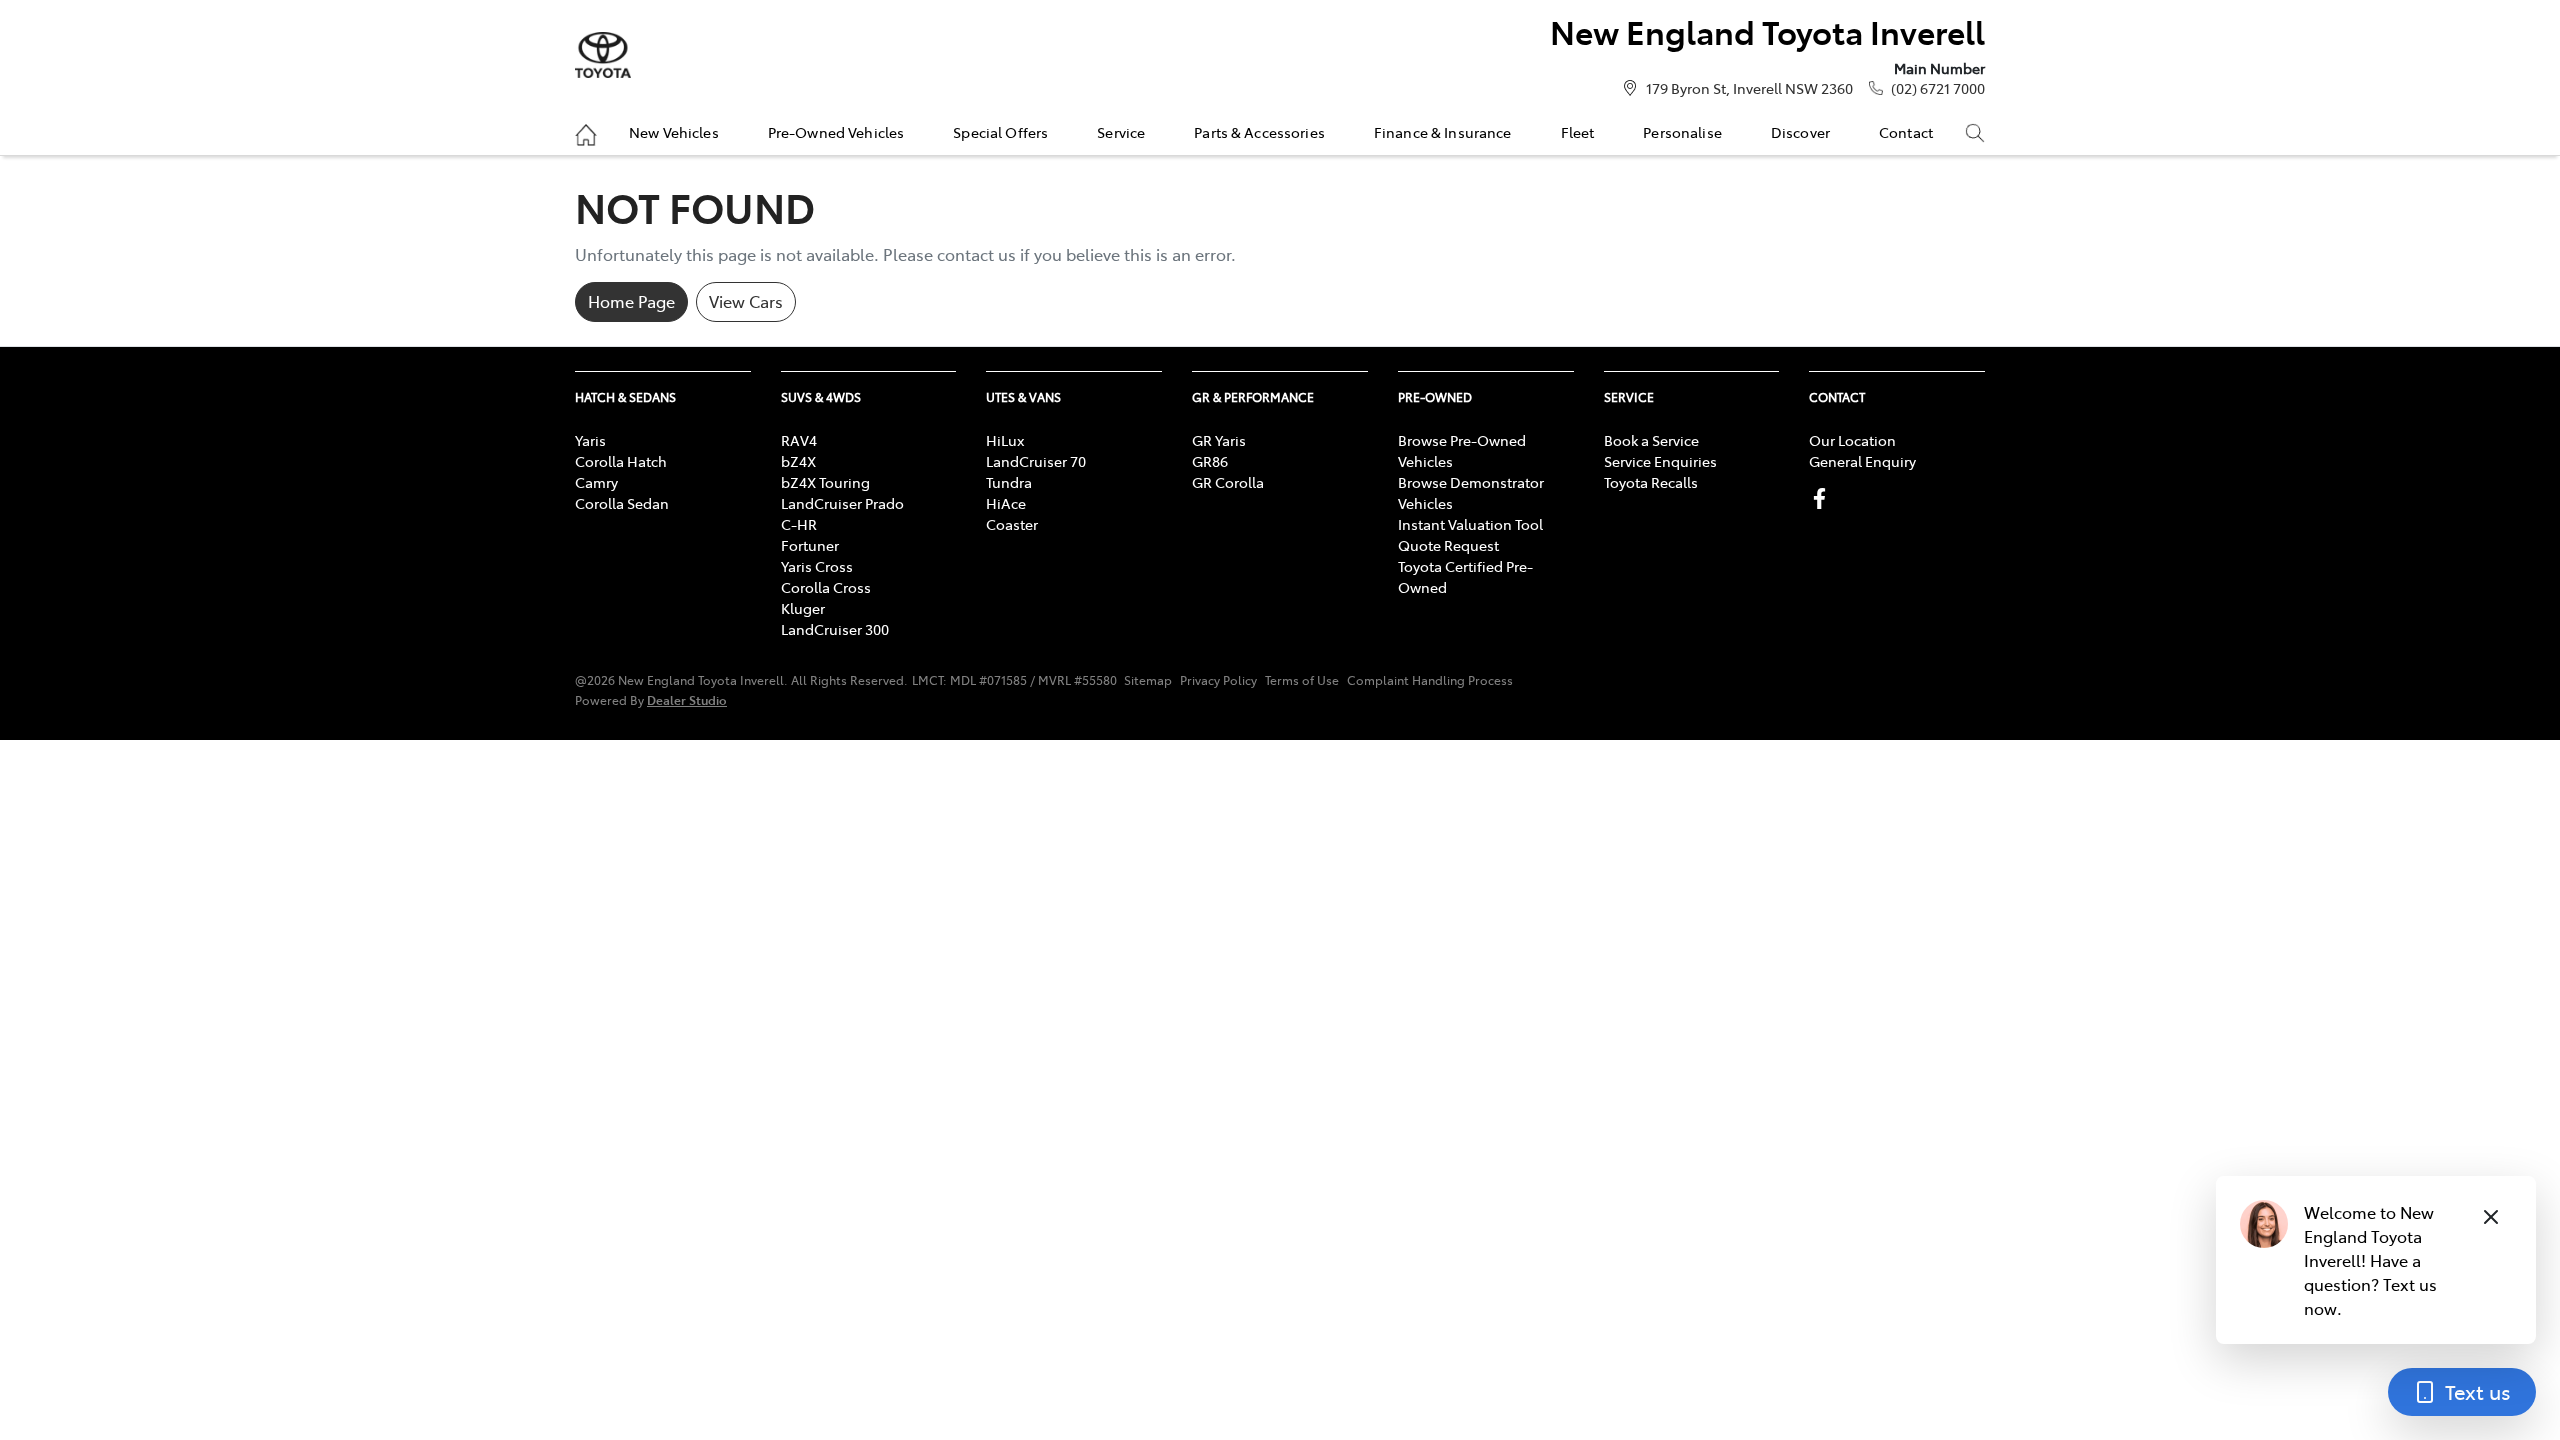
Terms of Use (1302, 680)
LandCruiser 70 (1036, 461)
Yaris (590, 440)
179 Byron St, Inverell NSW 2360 (1749, 88)
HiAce (1006, 503)
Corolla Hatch (621, 461)
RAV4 (799, 440)
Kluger (803, 608)
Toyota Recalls (1651, 482)
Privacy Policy (1218, 680)
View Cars (746, 301)
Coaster (1012, 524)
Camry (596, 482)
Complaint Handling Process (1430, 680)
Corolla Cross (826, 587)
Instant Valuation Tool (1470, 524)
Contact (1906, 132)
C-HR (799, 524)
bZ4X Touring (825, 482)
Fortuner (810, 545)
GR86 (1210, 461)
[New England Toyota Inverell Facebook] (1823, 498)
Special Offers (1000, 132)
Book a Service (1651, 440)
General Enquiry (1862, 461)
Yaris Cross (817, 566)
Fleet (1578, 132)
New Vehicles (674, 132)
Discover (1800, 132)
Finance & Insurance (1443, 132)
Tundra (1009, 482)
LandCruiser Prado (842, 503)
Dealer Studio (687, 699)
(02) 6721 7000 (1938, 88)
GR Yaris (1219, 440)
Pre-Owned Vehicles (836, 132)
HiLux (1005, 440)
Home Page (631, 301)
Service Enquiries (1660, 461)
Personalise (1682, 132)
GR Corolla (1228, 482)
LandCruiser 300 (835, 629)
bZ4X (798, 461)
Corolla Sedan (622, 503)
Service (1121, 132)
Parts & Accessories (1259, 132)
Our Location (1852, 440)
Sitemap (1148, 680)
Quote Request (1448, 545)
